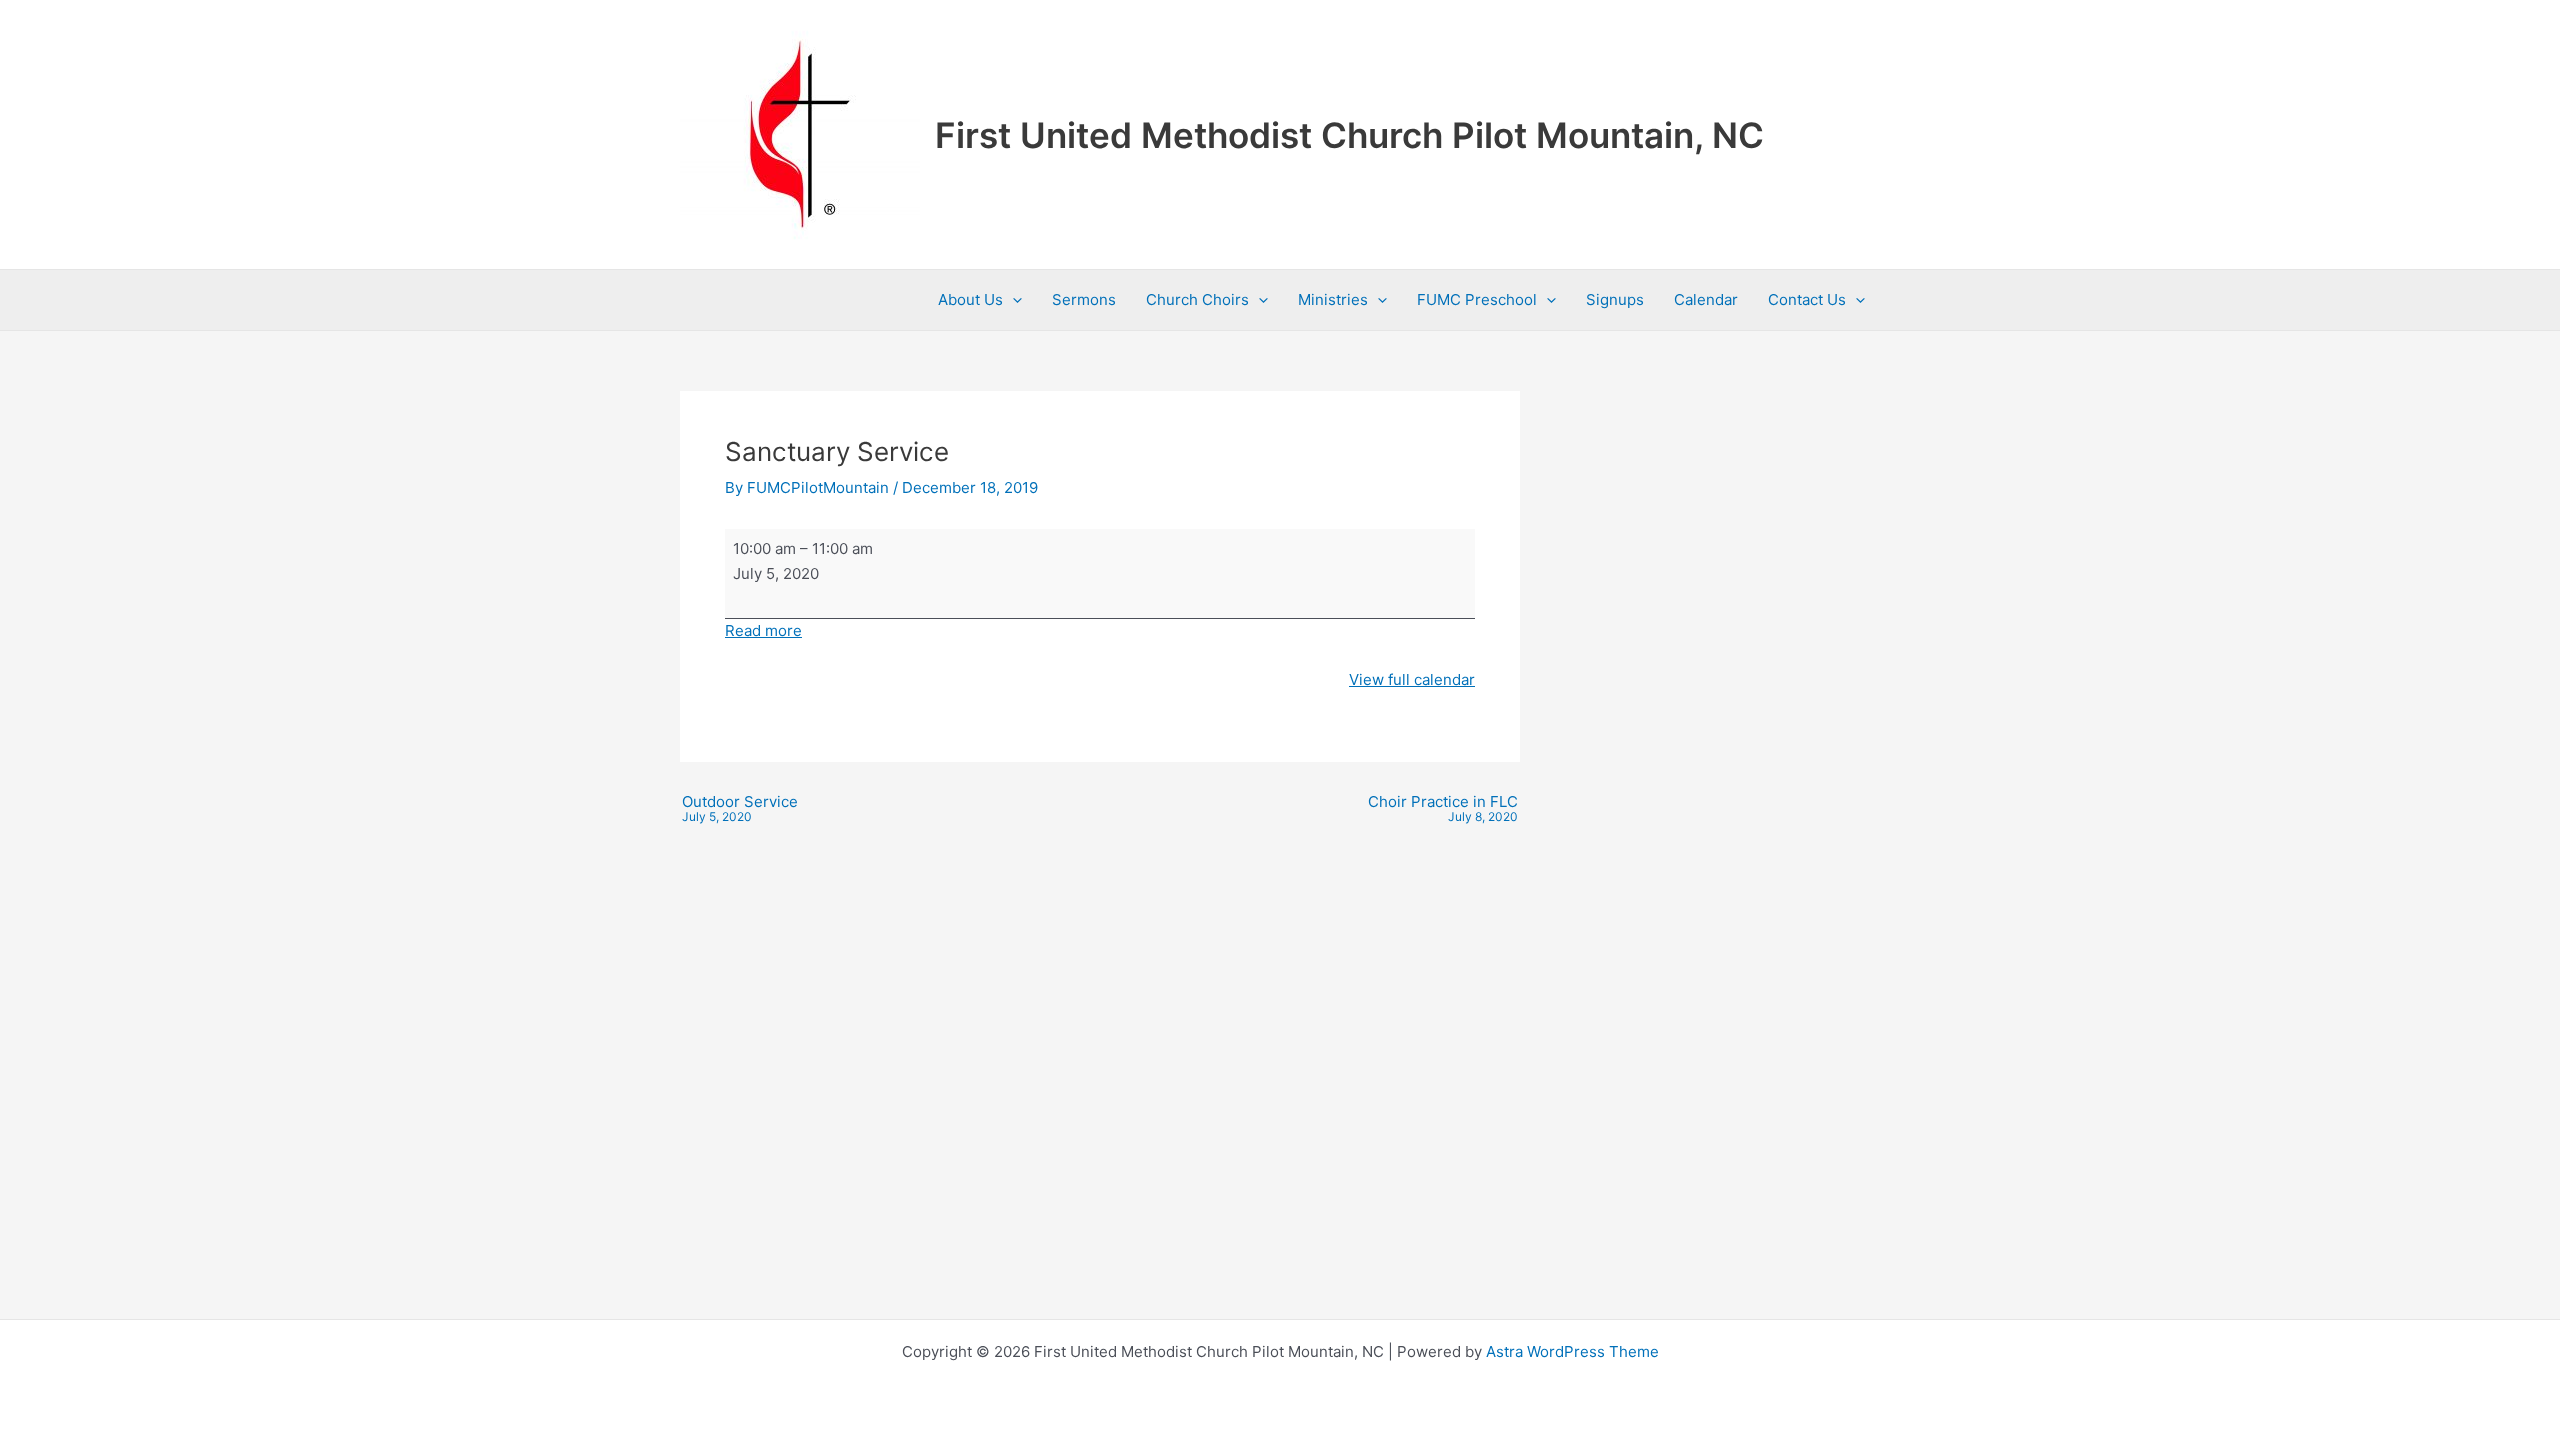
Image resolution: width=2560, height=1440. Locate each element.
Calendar (1706, 299)
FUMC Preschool (1477, 299)
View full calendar (1412, 679)
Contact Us (1807, 299)
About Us (970, 299)
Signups (1615, 299)
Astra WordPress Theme (1572, 1351)
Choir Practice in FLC (1443, 809)
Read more (763, 630)
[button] (1012, 300)
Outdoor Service (740, 809)
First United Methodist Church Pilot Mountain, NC (1349, 135)
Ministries (1333, 299)
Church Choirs (1197, 299)
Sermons (1084, 299)
